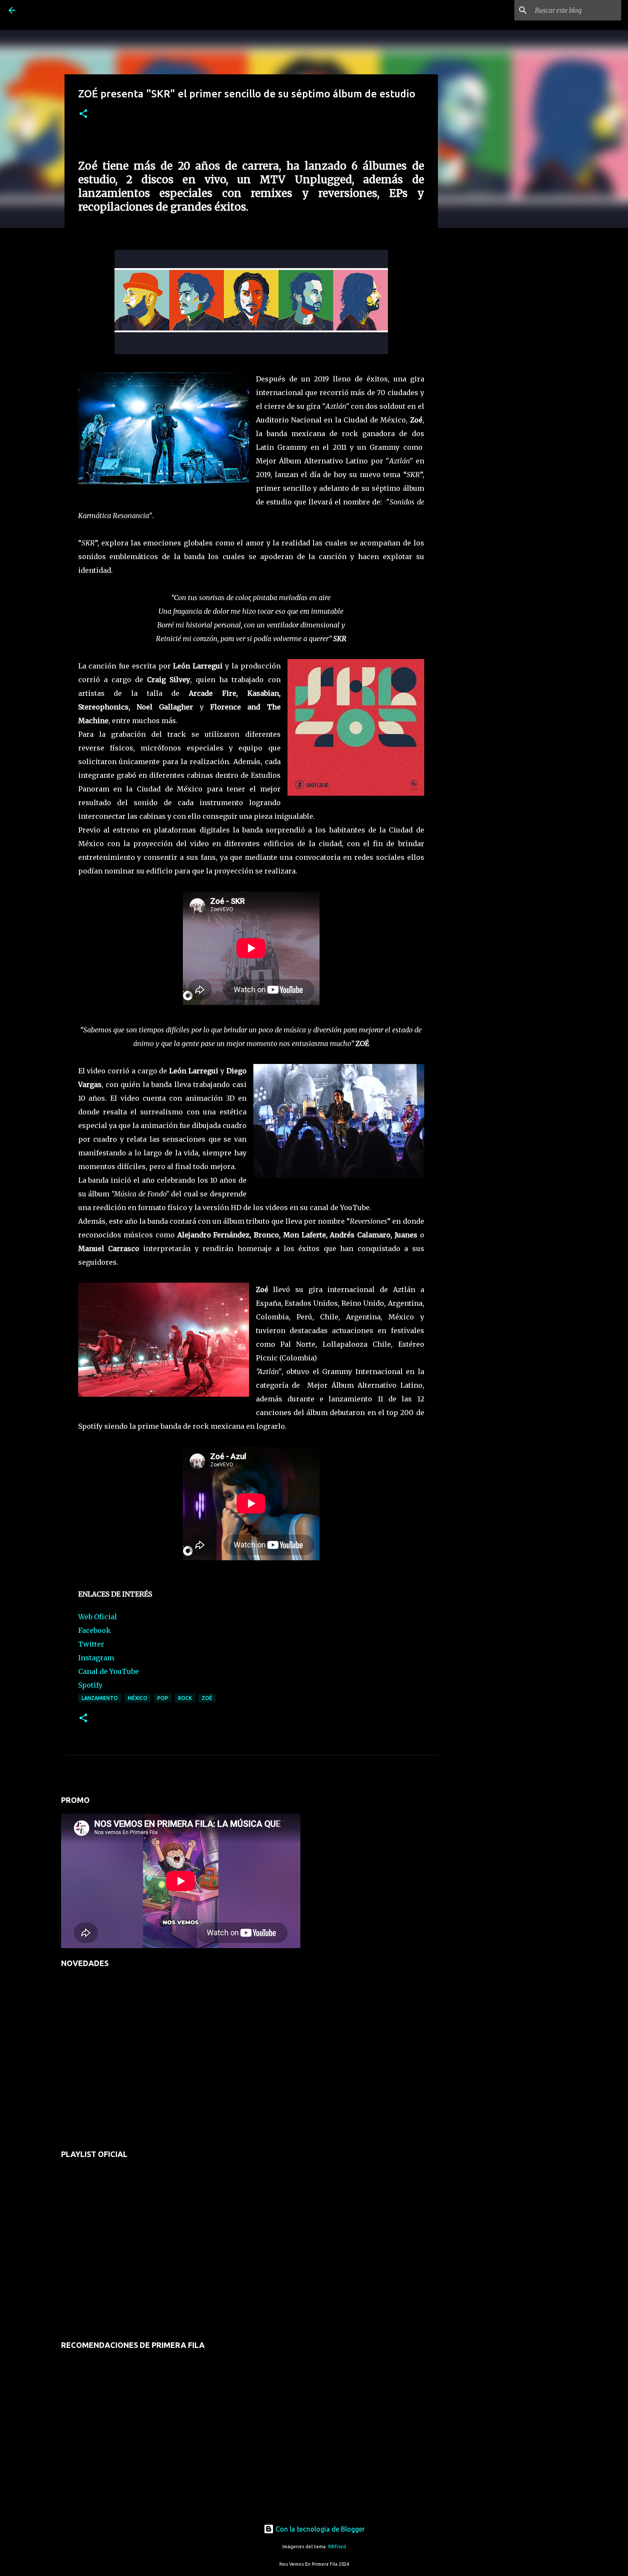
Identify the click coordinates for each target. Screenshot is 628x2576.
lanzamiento (100, 1698)
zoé (207, 1698)
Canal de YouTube (109, 1671)
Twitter (91, 1644)
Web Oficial (98, 1617)
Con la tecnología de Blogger (319, 2529)
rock (185, 1698)
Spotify (90, 1685)
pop (163, 1698)
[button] (83, 114)
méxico (138, 1698)
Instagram (96, 1658)
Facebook (94, 1630)
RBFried (337, 2547)
